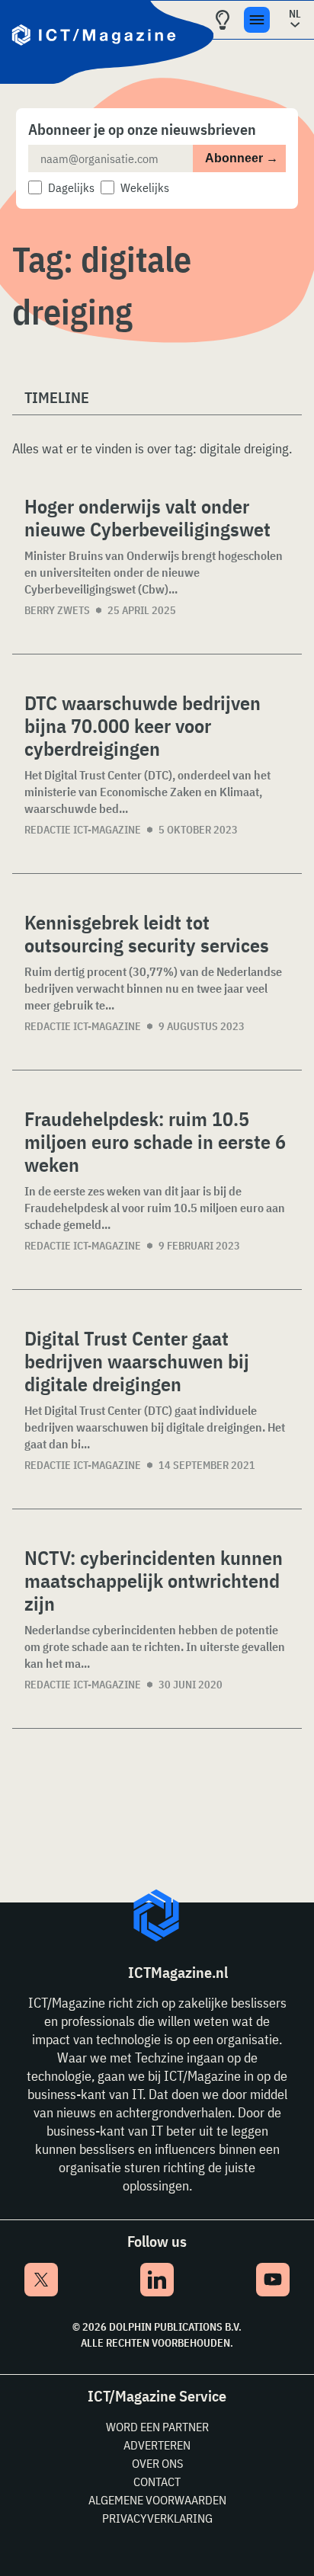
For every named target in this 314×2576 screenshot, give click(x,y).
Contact (157, 2482)
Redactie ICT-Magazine (83, 830)
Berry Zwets (57, 610)
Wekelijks (145, 187)
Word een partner (157, 2427)
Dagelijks (71, 187)
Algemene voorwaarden (157, 2500)
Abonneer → (242, 158)
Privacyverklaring (157, 2518)
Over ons (157, 2463)
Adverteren (157, 2445)
